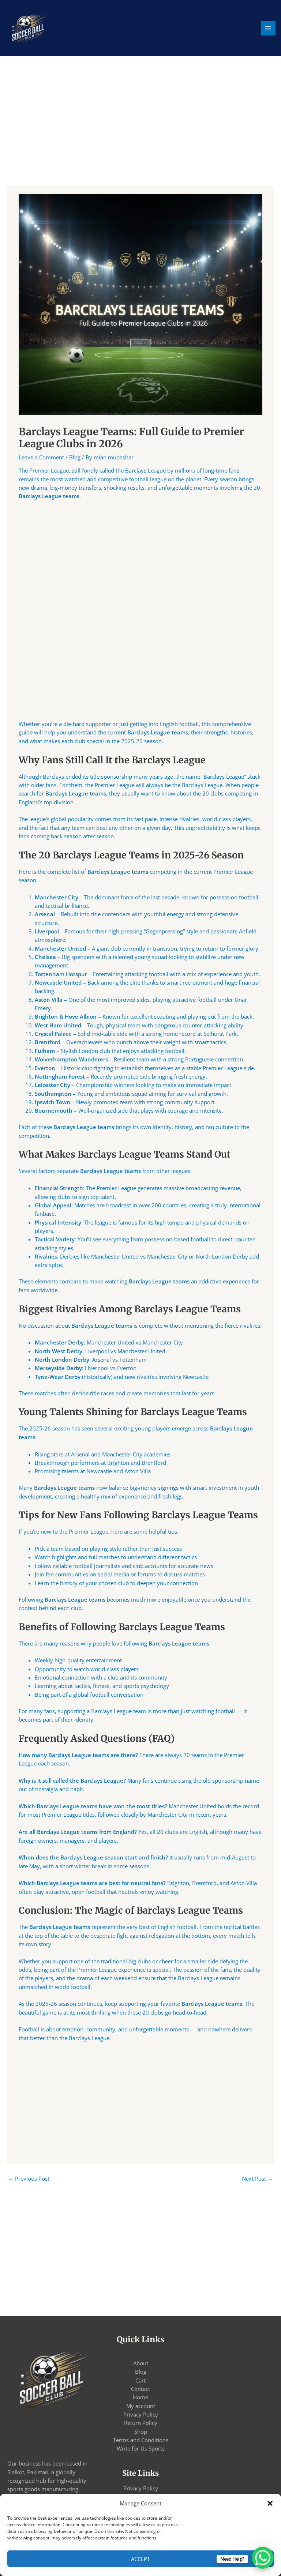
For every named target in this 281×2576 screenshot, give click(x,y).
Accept (140, 2559)
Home (140, 2397)
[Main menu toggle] (268, 28)
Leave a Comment (41, 457)
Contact (140, 2389)
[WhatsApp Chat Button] (263, 2558)
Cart (140, 2380)
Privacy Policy (141, 2414)
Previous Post (29, 2178)
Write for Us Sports (141, 2448)
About (141, 2363)
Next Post (257, 2178)
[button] (270, 2503)
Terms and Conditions (141, 2440)
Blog (75, 457)
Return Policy (141, 2423)
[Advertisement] (140, 132)
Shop (141, 2432)
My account (141, 2406)
